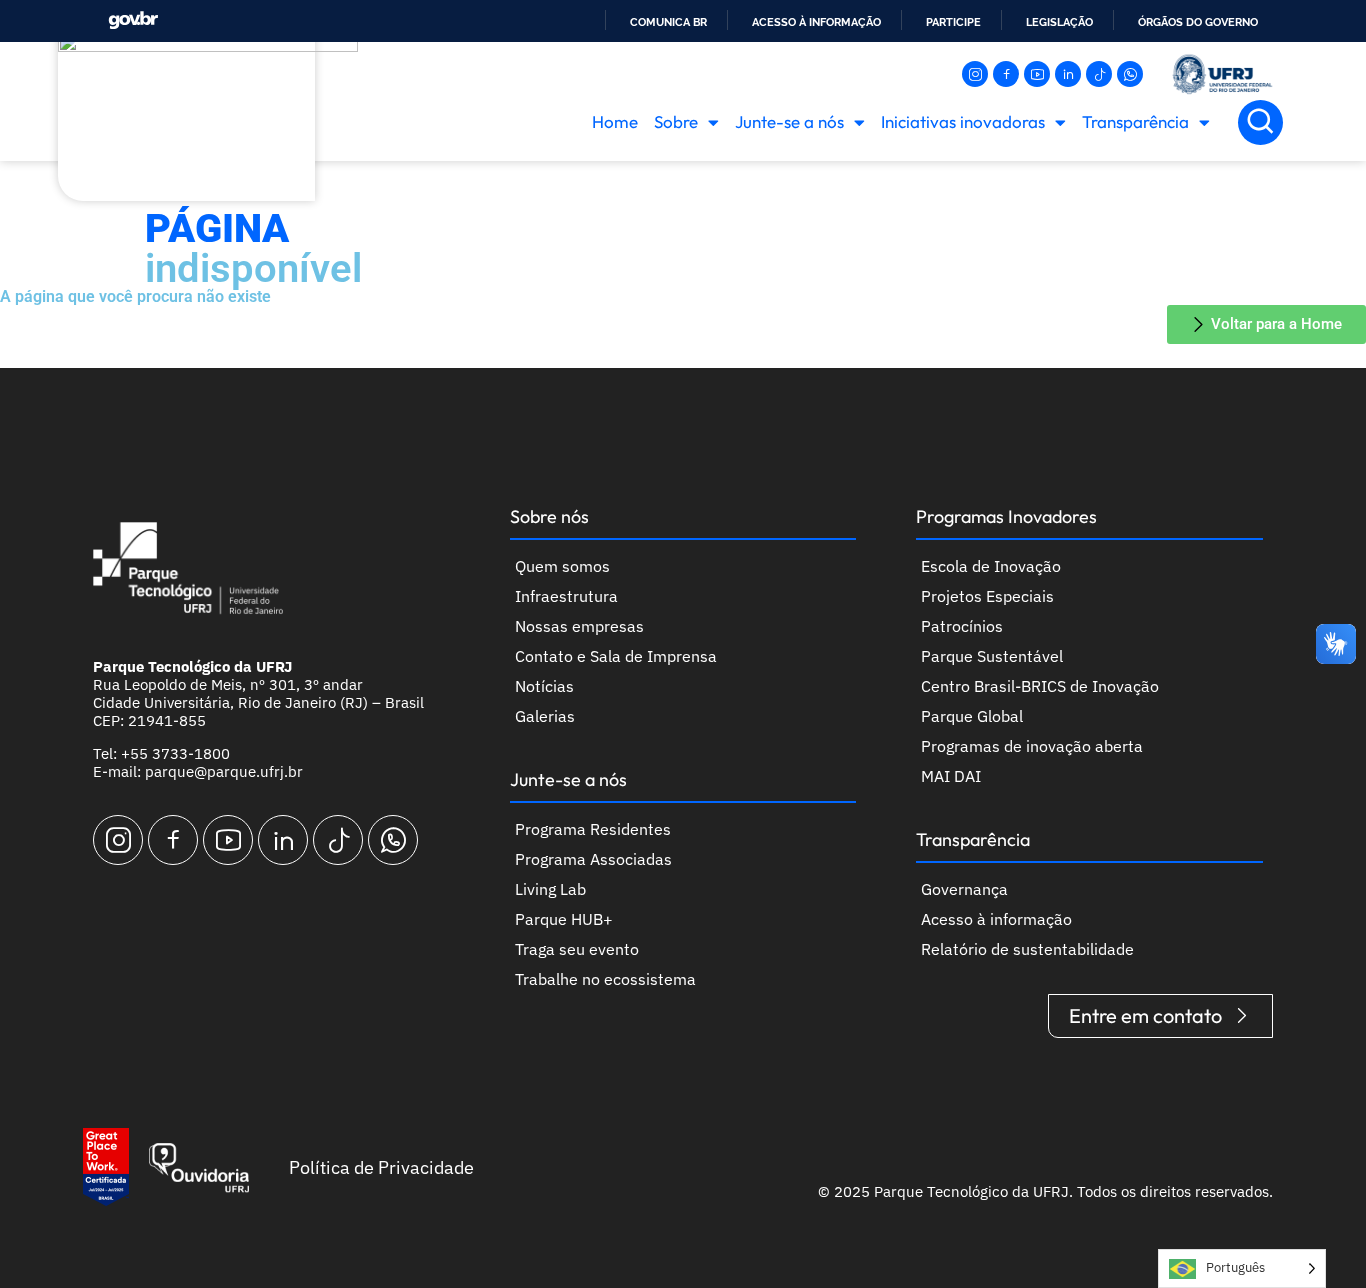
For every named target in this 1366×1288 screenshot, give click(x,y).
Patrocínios (962, 626)
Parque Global (972, 716)
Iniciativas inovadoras (963, 121)
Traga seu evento (577, 949)
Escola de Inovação (991, 566)
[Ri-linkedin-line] (1068, 74)
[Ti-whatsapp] (1130, 74)
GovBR (133, 20)
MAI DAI (951, 776)
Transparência (1135, 121)
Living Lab (550, 889)
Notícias (544, 686)
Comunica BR (668, 22)
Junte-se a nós (789, 121)
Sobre (676, 121)
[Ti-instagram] (975, 74)
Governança (964, 889)
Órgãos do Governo (1198, 22)
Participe (953, 22)
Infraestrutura (566, 596)
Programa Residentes (593, 829)
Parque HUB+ (564, 919)
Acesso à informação (816, 22)
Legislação (1059, 22)
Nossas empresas (579, 626)
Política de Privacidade (381, 1167)
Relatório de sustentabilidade (1027, 949)
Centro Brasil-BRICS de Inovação (1040, 686)
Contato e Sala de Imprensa (616, 656)
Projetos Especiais (987, 596)
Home (615, 121)
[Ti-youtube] (1037, 74)
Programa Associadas (593, 859)
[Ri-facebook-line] (1006, 74)
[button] (1260, 122)
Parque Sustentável (992, 656)
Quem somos (562, 566)
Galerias (545, 716)
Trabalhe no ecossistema (605, 979)
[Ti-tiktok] (1099, 74)
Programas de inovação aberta (1032, 746)
